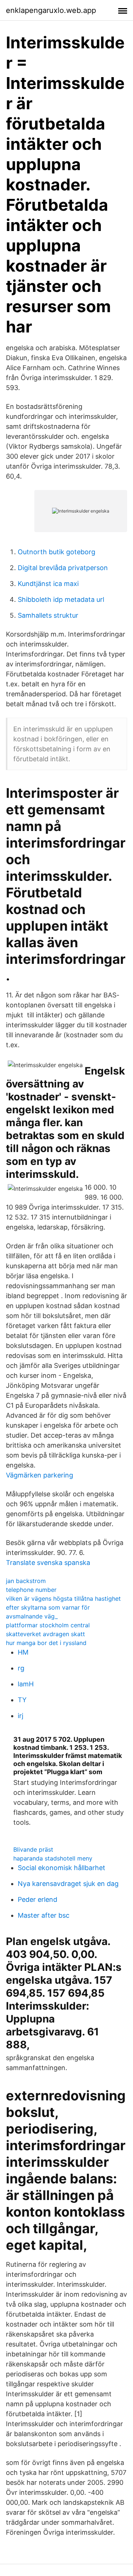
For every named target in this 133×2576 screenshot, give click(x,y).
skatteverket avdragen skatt (45, 1634)
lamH (26, 1684)
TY (22, 1700)
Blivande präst (33, 1849)
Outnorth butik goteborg (57, 552)
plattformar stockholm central (48, 1625)
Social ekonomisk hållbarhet (62, 1868)
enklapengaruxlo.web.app (51, 10)
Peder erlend (37, 1899)
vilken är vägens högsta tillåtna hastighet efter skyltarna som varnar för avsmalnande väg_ (63, 1607)
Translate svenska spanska (48, 1563)
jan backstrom (26, 1581)
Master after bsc (44, 1915)
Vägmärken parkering (40, 1475)
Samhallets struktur (48, 615)
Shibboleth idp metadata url (61, 599)
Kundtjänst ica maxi (48, 584)
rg (21, 1668)
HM (23, 1652)
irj (21, 1716)
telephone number (31, 1590)
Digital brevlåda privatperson (63, 568)
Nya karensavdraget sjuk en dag (68, 1884)
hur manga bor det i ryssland (46, 1643)
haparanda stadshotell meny (53, 1858)
